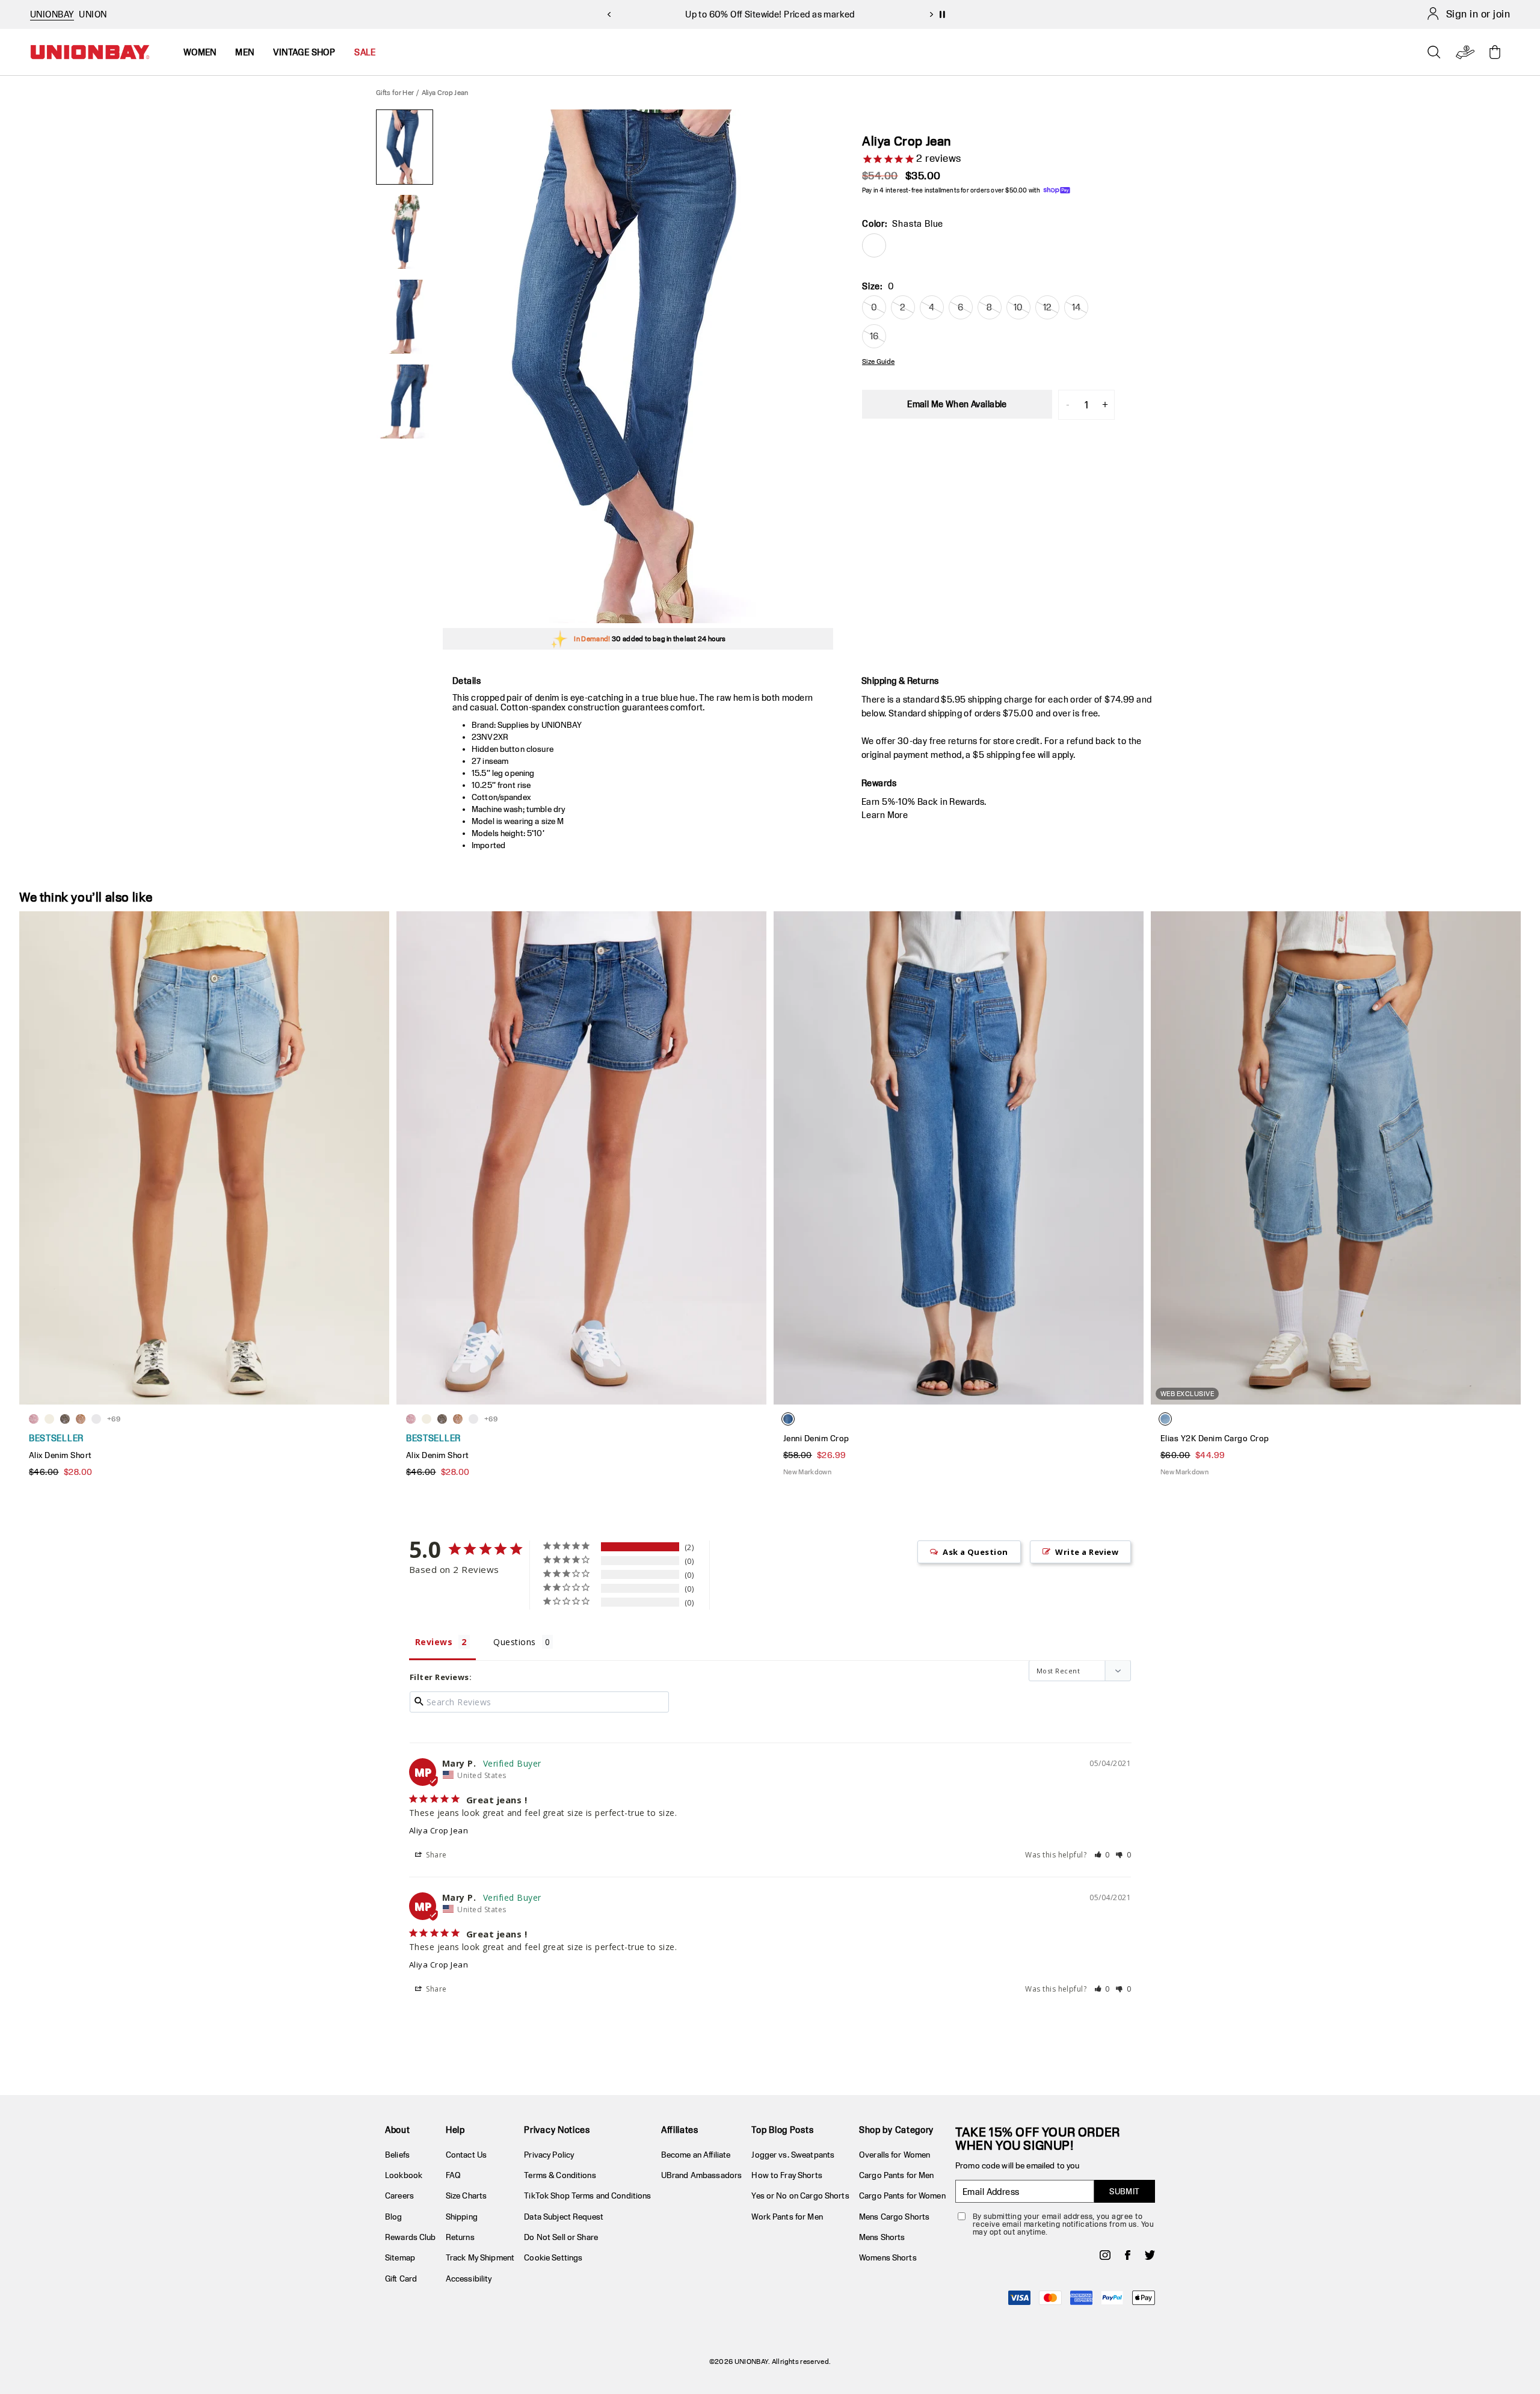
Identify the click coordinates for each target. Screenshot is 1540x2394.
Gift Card (401, 2279)
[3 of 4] (405, 317)
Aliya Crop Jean (439, 1830)
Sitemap (400, 2257)
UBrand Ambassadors (701, 2175)
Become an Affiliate (696, 2155)
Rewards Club (411, 2237)
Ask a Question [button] (975, 1552)
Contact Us (466, 2155)
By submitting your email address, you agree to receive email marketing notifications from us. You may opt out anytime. (1063, 2224)
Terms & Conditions (560, 2175)
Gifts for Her (395, 92)
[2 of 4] (405, 232)
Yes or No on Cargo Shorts (800, 2196)
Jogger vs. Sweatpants (793, 2155)
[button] (1102, 1855)
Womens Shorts (888, 2257)
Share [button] (436, 1855)
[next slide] (931, 14)
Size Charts (466, 2196)
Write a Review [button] (1087, 1552)
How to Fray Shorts (787, 2175)
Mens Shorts (882, 2237)
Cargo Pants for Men (896, 2175)
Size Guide (878, 362)
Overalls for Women (895, 2155)
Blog (394, 2217)
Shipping (462, 2217)
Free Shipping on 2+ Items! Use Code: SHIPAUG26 (770, 16)
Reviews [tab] (434, 1642)
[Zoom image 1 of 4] (638, 366)
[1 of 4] (405, 147)
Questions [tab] (514, 1642)
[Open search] (1434, 52)
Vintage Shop (304, 52)
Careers (399, 2196)
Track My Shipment (480, 2257)
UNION (93, 14)
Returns (460, 2237)
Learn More (885, 815)
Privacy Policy (549, 2155)
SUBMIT (1125, 2191)
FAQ (453, 2175)
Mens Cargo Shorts (894, 2217)
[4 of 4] (405, 402)
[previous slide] (609, 14)
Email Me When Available (957, 404)
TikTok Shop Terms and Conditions (587, 2196)
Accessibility (469, 2279)
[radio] (874, 245)
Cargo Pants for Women (902, 2196)
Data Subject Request (564, 2217)
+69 (114, 1419)
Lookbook (404, 2175)
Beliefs (397, 2155)
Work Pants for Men (787, 2217)
